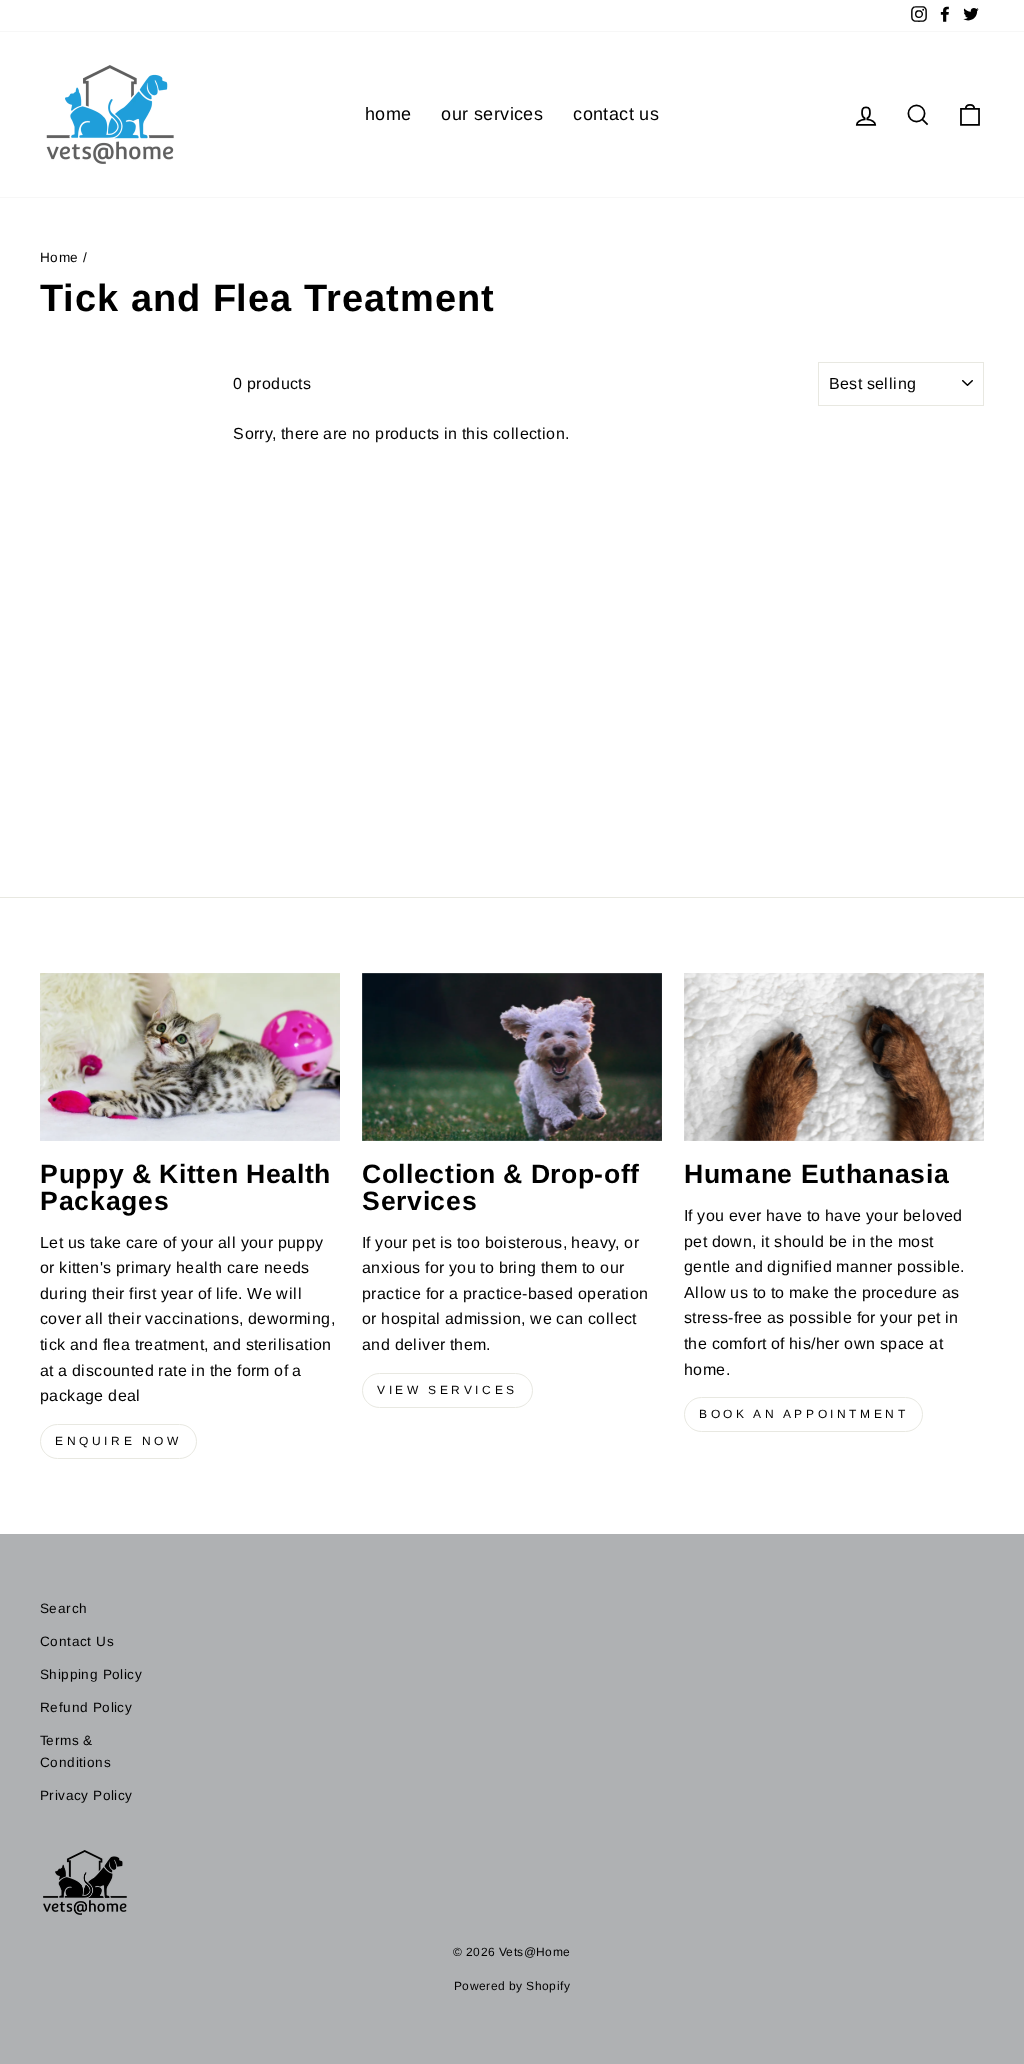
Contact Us (77, 1641)
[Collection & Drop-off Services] (512, 1057)
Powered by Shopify (512, 1986)
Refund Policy (86, 1707)
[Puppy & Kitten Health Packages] (190, 1057)
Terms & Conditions (75, 1751)
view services (447, 1390)
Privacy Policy (86, 1795)
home (388, 114)
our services (492, 114)
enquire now (118, 1441)
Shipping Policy (91, 1674)
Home (59, 257)
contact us (616, 114)
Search (63, 1608)
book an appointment (803, 1414)
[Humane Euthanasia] (834, 1057)
